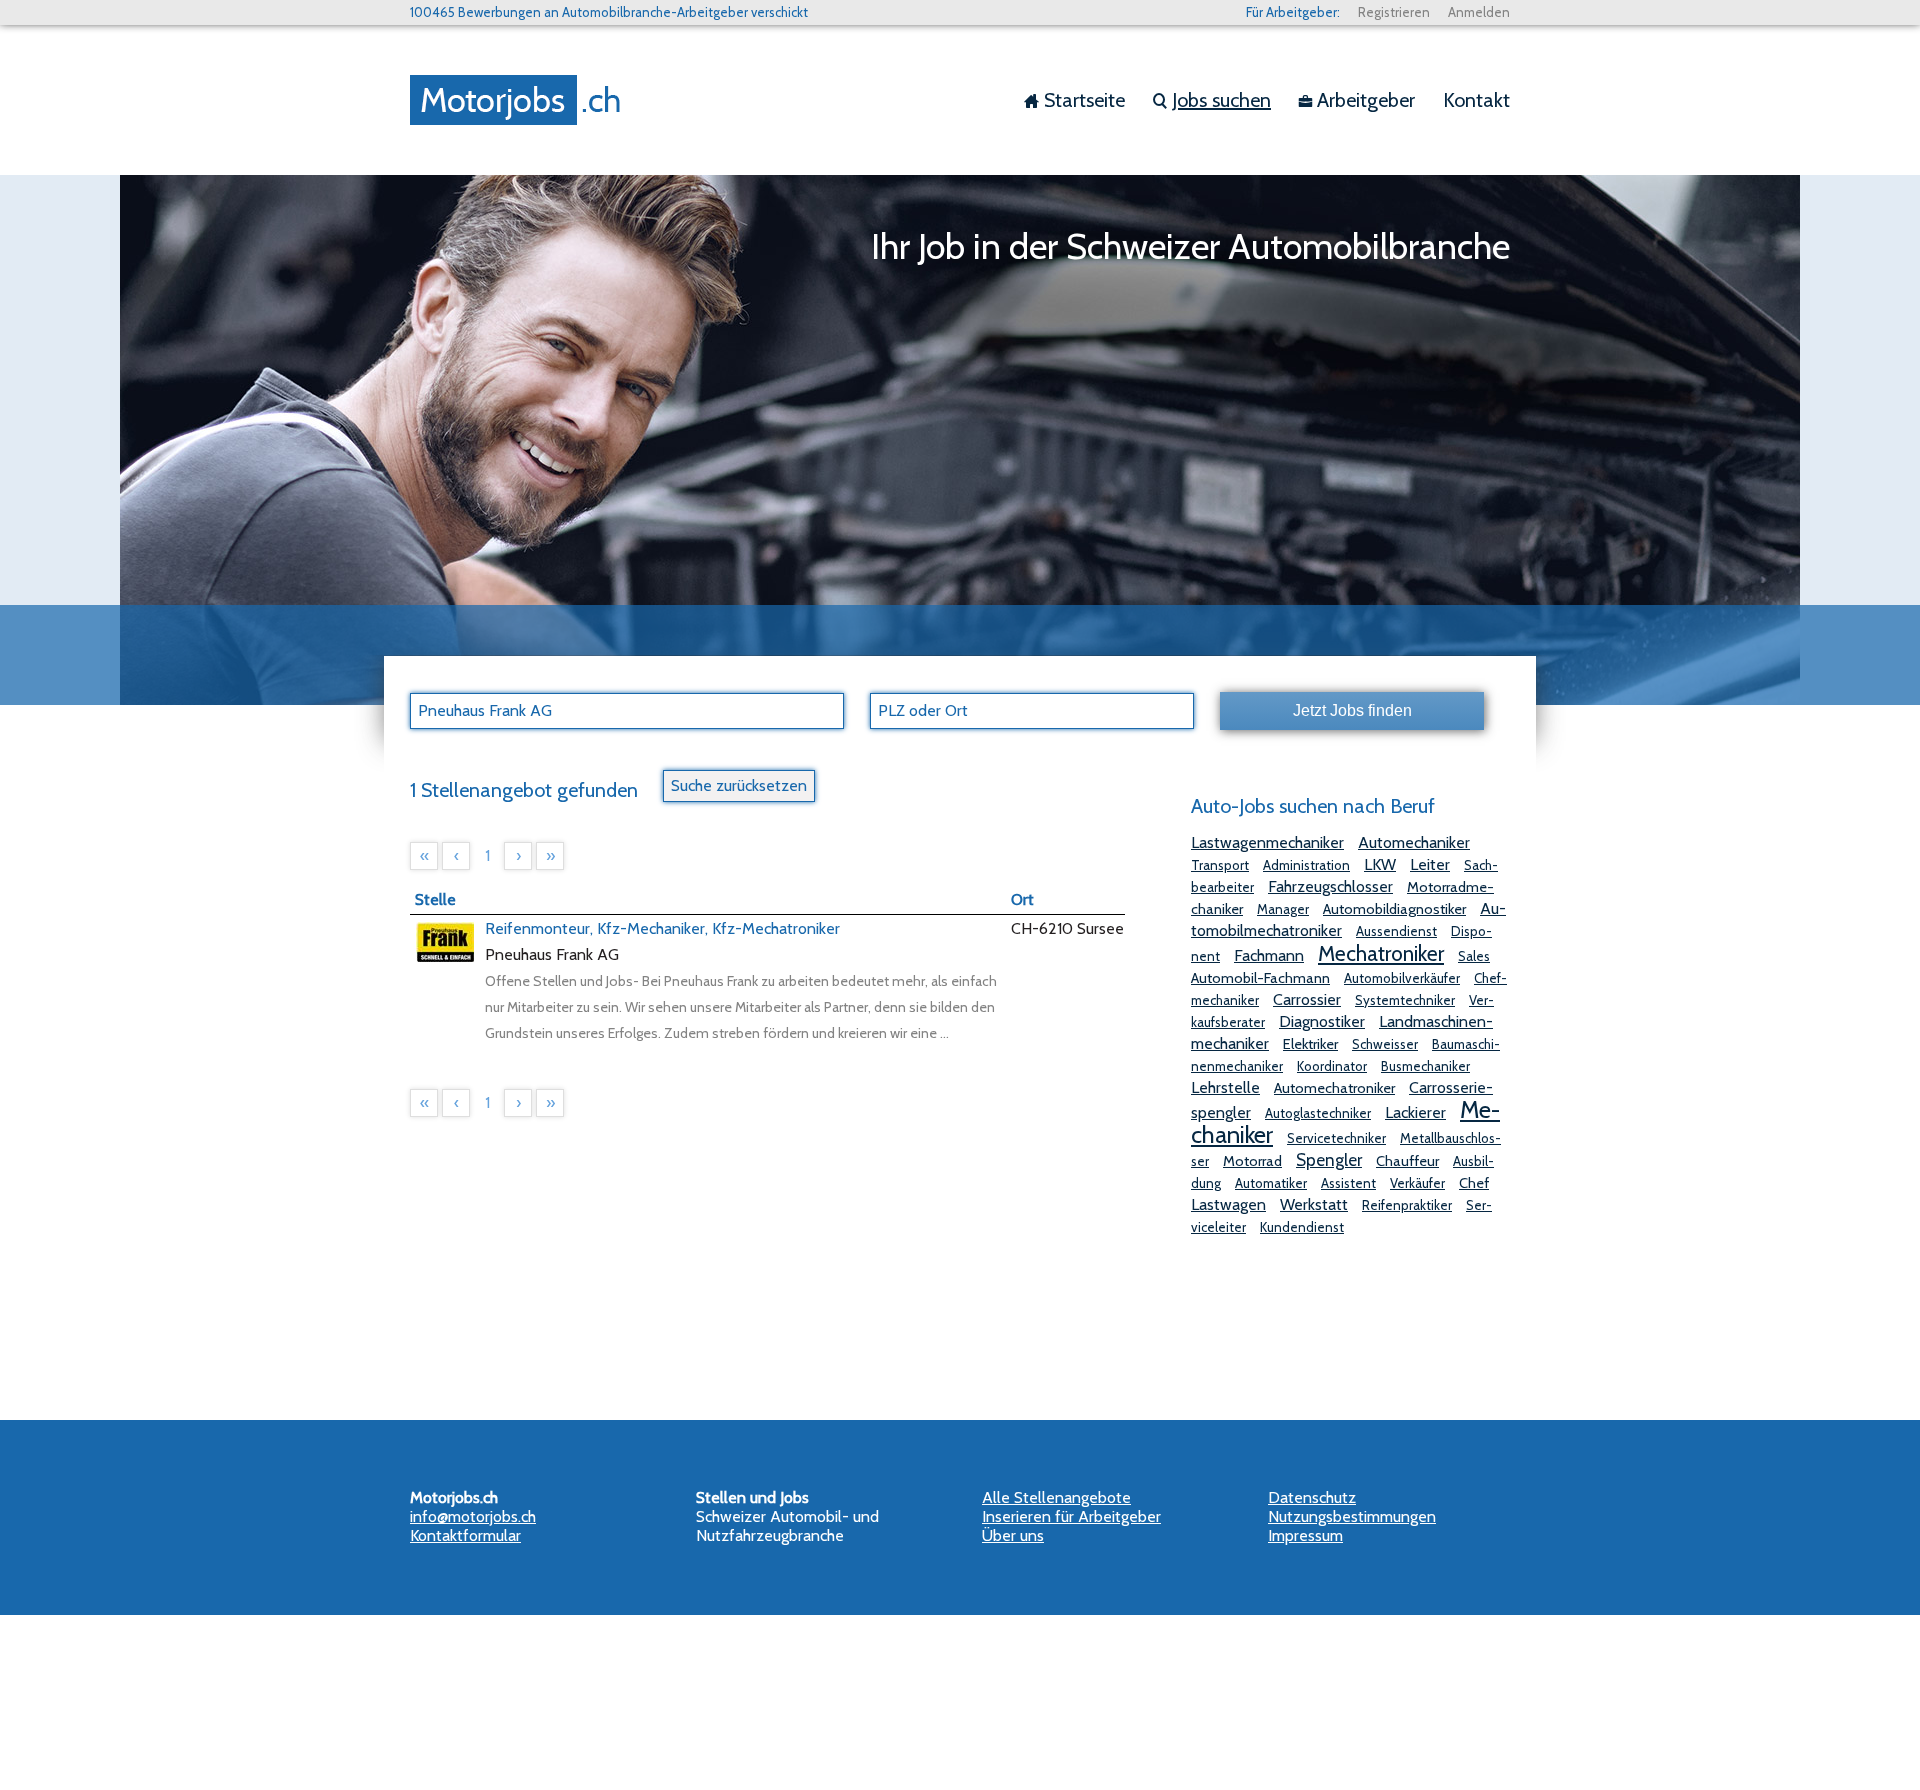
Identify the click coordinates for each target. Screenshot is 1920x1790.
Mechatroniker (1381, 953)
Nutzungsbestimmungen (1352, 1516)
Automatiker (1271, 1183)
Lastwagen (1228, 1204)
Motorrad (1252, 1161)
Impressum (1305, 1535)
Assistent (1348, 1183)
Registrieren (1394, 12)
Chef (1474, 1183)
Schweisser (1385, 1044)
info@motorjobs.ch (473, 1516)
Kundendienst (1302, 1227)
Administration (1306, 865)
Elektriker (1310, 1044)
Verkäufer (1417, 1183)
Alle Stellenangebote (1056, 1497)
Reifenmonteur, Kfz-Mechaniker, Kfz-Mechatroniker (662, 928)
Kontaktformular (465, 1535)
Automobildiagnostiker (1394, 909)
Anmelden (1479, 12)
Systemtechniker (1405, 1000)
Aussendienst (1396, 931)
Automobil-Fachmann (1260, 978)
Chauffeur (1407, 1161)
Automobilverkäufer (1402, 978)
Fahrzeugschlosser (1330, 886)
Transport (1220, 865)
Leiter (1430, 864)
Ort (1022, 899)
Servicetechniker (1336, 1138)
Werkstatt (1314, 1204)
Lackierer (1415, 1112)
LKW (1380, 864)
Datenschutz (1312, 1497)
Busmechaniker (1425, 1066)
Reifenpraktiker (1407, 1205)
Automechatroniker (1334, 1088)
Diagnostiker (1322, 1021)
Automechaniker (1414, 842)
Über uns (1013, 1535)
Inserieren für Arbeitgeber (1071, 1516)
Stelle (435, 899)
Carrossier (1307, 999)
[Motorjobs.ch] (520, 100)
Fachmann (1269, 955)
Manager (1283, 909)
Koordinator (1332, 1066)
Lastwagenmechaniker (1267, 842)
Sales (1474, 956)
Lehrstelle (1225, 1087)
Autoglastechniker (1318, 1113)
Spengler (1329, 1159)
